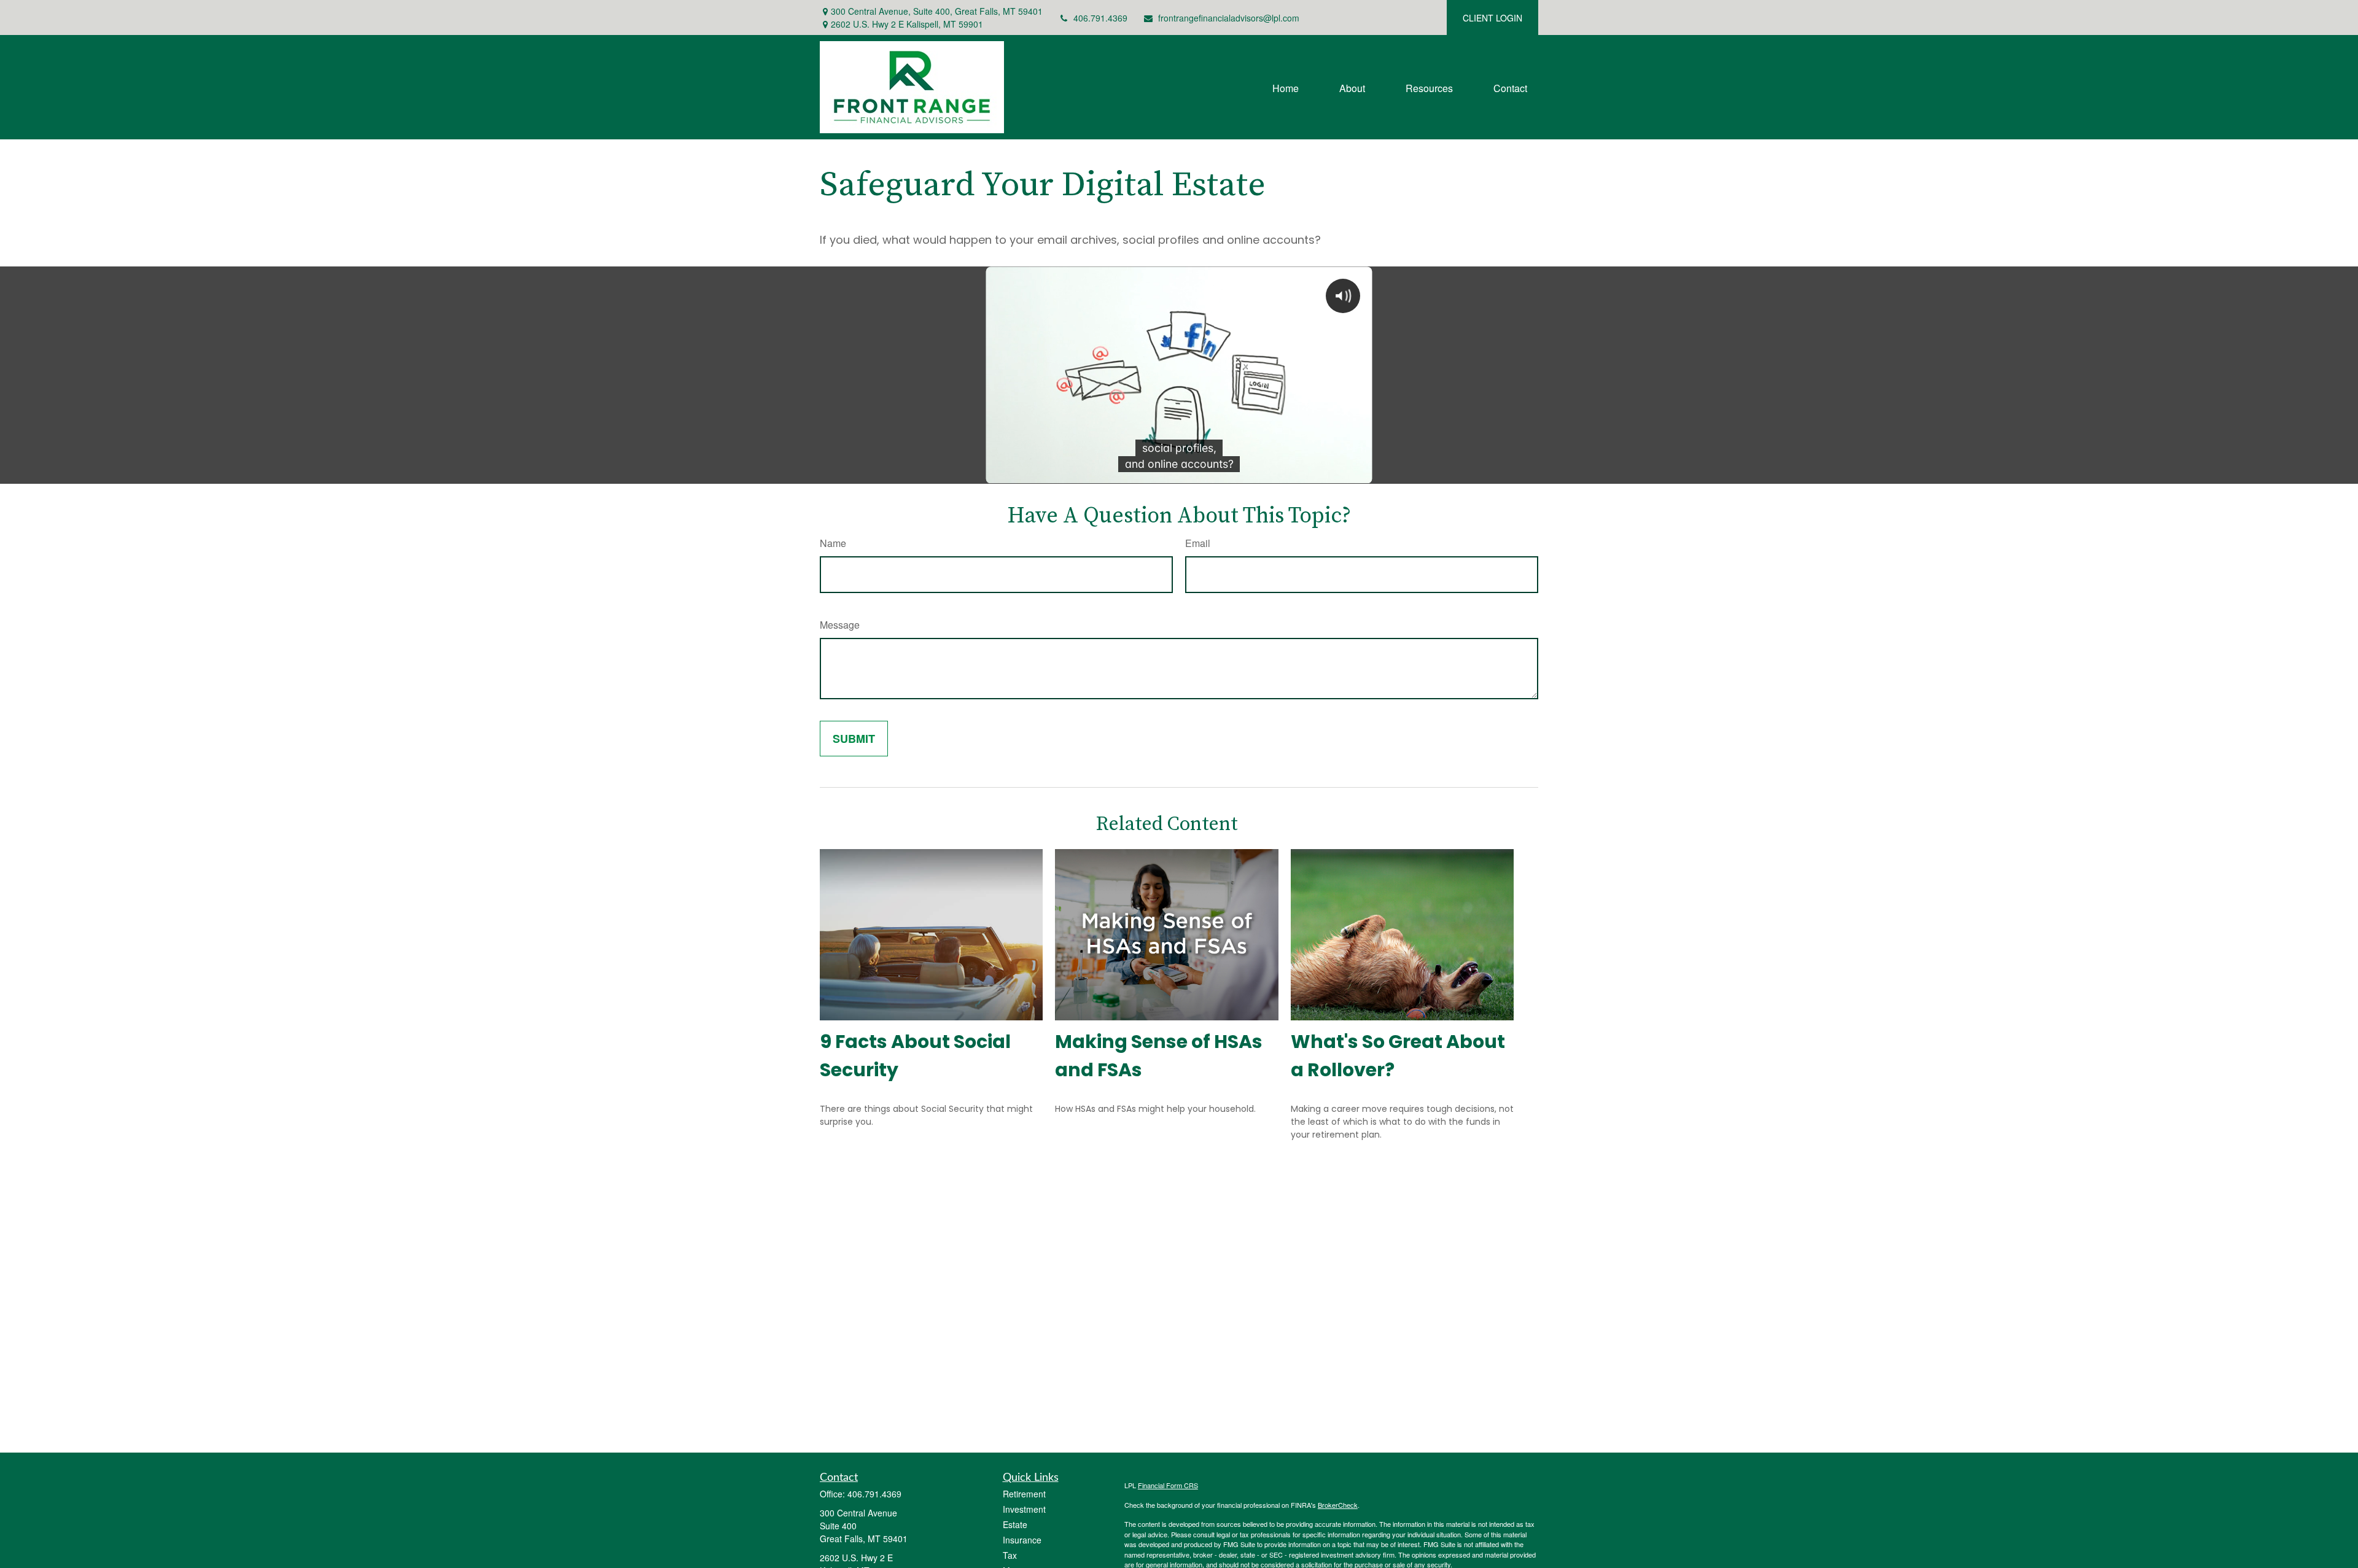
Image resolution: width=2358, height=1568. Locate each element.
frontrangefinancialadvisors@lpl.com (1229, 18)
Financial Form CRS (1168, 1485)
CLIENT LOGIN (1492, 18)
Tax (1010, 1555)
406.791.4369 (1100, 18)
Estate (1015, 1524)
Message (840, 625)
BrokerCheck (1338, 1505)
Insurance (1022, 1540)
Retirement (1024, 1494)
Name (833, 543)
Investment (1024, 1509)
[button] (1286, 87)
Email (1198, 543)
